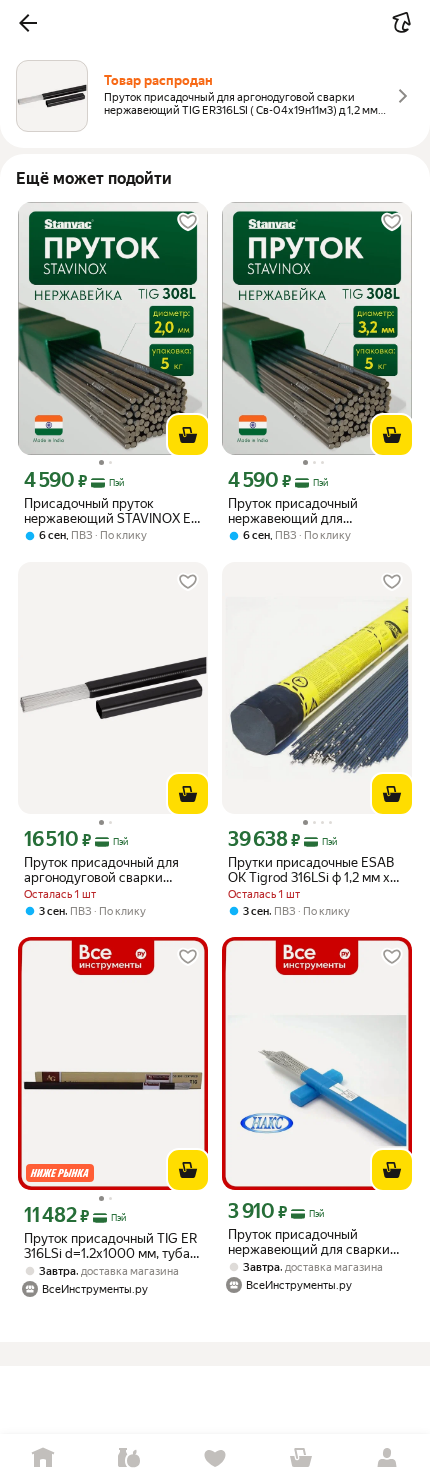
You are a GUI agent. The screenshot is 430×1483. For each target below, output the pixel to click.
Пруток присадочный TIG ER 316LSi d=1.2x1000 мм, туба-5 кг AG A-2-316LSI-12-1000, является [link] (113, 1246)
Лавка (129, 1458)
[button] (28, 23)
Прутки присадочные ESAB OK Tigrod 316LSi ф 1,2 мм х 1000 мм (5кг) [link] (311, 870)
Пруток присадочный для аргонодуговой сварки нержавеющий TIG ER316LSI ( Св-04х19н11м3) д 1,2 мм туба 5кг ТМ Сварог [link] (109, 870)
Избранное (215, 1458)
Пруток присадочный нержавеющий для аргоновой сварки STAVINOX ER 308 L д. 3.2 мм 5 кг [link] (316, 511)
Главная (43, 1458)
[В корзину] (188, 435)
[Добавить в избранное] (188, 222)
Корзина (301, 1458)
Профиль (387, 1458)
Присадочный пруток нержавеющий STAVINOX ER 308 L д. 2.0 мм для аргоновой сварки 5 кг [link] (111, 511)
